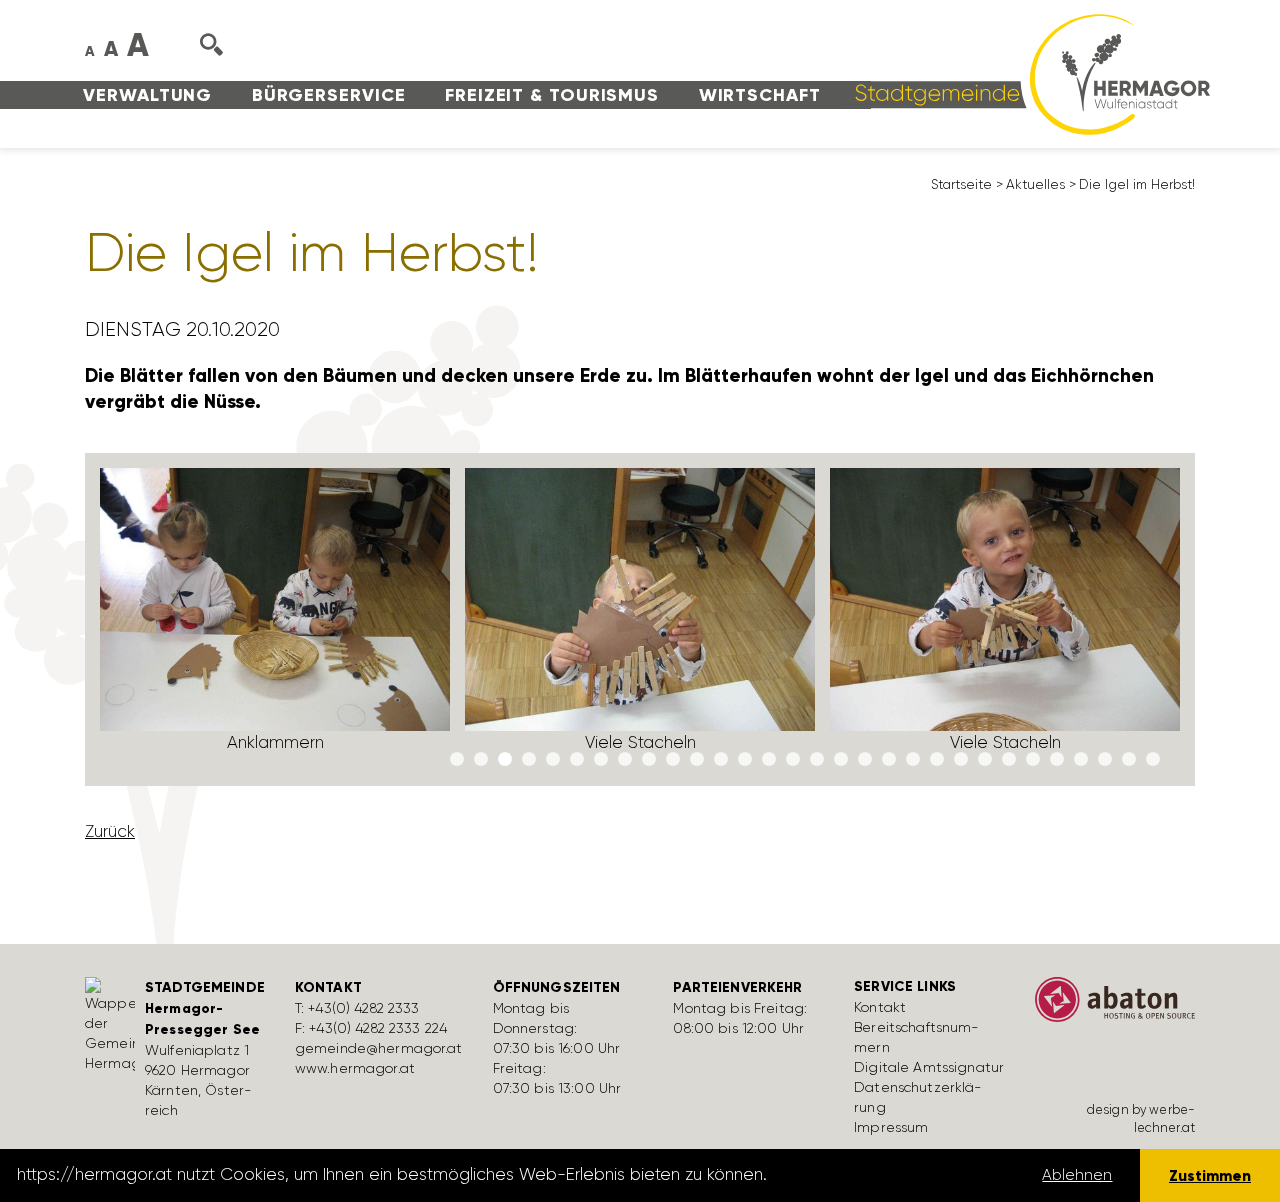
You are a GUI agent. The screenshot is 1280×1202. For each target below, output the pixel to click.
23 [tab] (985, 760)
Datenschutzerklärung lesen (883, 1175)
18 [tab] (865, 760)
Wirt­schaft (760, 95)
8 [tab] (625, 760)
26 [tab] (1057, 760)
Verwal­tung (147, 95)
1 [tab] (457, 760)
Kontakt (880, 1007)
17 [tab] (841, 760)
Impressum (891, 1127)
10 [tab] (673, 760)
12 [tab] (721, 760)
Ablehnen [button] (1077, 1175)
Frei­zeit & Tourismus (552, 95)
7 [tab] (601, 760)
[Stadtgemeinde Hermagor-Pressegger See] (1026, 73)
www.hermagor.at (355, 1068)
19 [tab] (889, 760)
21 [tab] (937, 760)
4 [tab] (529, 760)
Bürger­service (329, 95)
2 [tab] (481, 760)
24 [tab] (1009, 760)
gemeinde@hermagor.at (379, 1048)
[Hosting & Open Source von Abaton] (1115, 1006)
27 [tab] (1081, 760)
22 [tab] (961, 760)
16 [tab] (817, 760)
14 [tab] (769, 760)
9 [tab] (649, 760)
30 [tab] (1153, 760)
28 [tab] (1105, 760)
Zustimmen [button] (1210, 1175)
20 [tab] (913, 760)
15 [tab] (793, 760)
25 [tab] (1033, 760)
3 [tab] (505, 760)
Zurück (110, 831)
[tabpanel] (275, 619)
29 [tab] (1129, 760)
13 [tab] (745, 760)
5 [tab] (553, 760)
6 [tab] (577, 760)
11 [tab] (697, 760)
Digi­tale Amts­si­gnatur (929, 1067)
